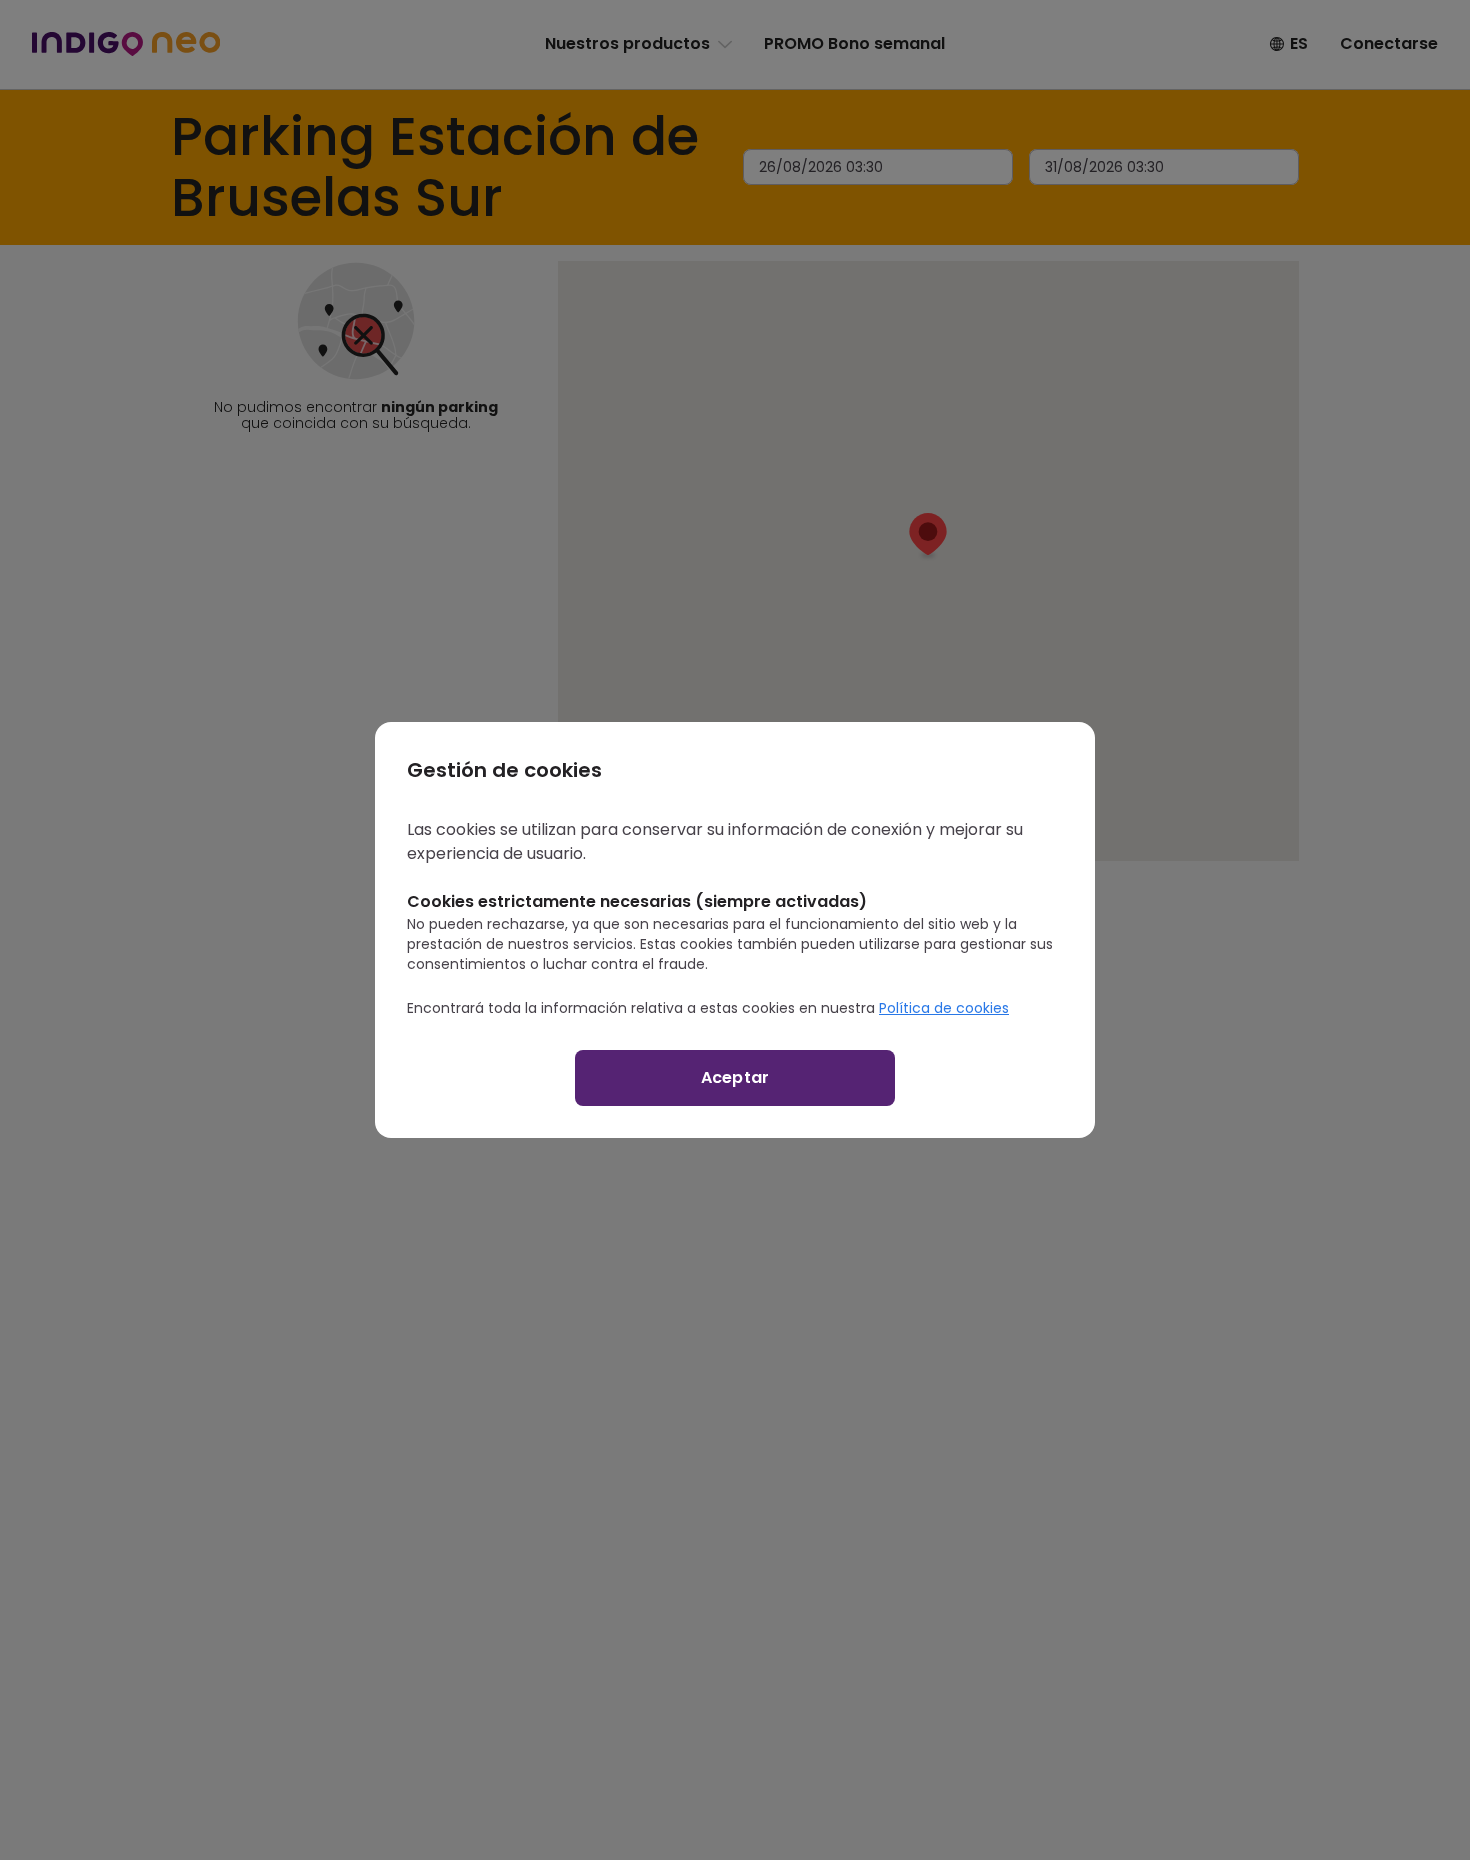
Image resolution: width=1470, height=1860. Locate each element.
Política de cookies (944, 1008)
